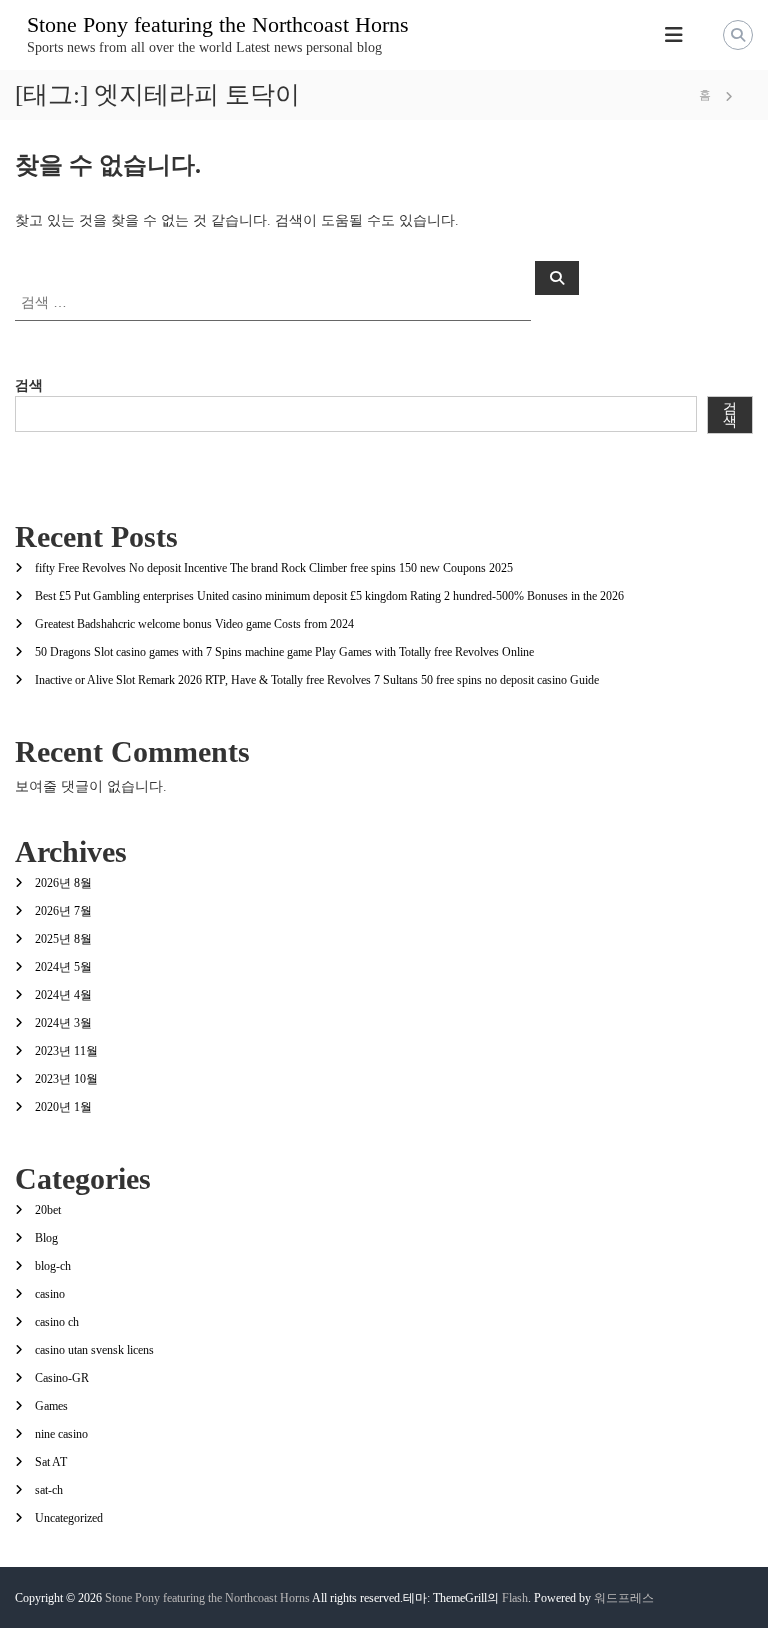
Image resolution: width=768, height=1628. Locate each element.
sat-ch (49, 1490)
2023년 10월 (66, 1079)
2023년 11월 (66, 1051)
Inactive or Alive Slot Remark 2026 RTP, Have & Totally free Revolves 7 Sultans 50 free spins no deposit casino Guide (317, 680)
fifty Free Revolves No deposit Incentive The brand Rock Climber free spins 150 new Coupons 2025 (274, 568)
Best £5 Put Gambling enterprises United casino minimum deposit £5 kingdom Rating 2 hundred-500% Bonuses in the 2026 (329, 596)
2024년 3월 (63, 1023)
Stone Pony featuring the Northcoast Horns (218, 24)
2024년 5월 (63, 967)
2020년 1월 (63, 1107)
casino (50, 1294)
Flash (515, 1598)
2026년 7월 (63, 911)
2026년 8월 (63, 883)
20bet (48, 1210)
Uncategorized (69, 1518)
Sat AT (51, 1462)
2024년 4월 (63, 995)
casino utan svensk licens (94, 1350)
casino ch (57, 1322)
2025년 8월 (63, 939)
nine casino (61, 1434)
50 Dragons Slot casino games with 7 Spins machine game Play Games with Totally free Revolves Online (284, 652)
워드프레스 (624, 1598)
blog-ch (53, 1266)
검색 (29, 385)
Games (51, 1406)
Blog (46, 1238)
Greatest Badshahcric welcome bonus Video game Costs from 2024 (194, 624)
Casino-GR (62, 1378)
